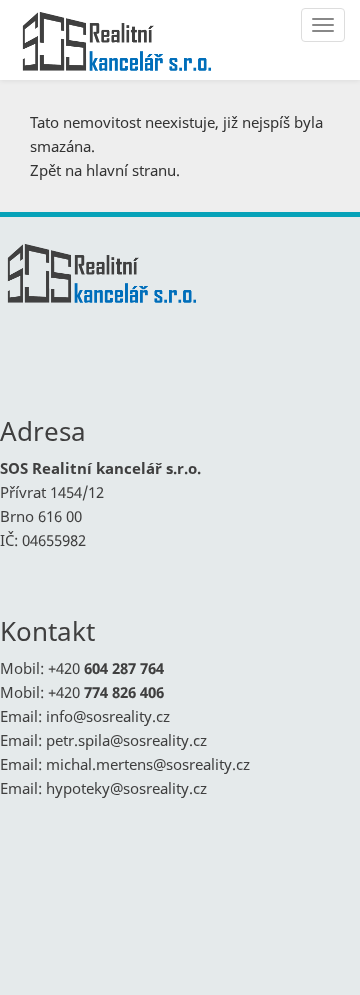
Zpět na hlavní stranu (103, 170)
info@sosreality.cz (108, 716)
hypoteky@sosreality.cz (126, 788)
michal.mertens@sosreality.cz (148, 764)
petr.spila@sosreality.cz (126, 740)
